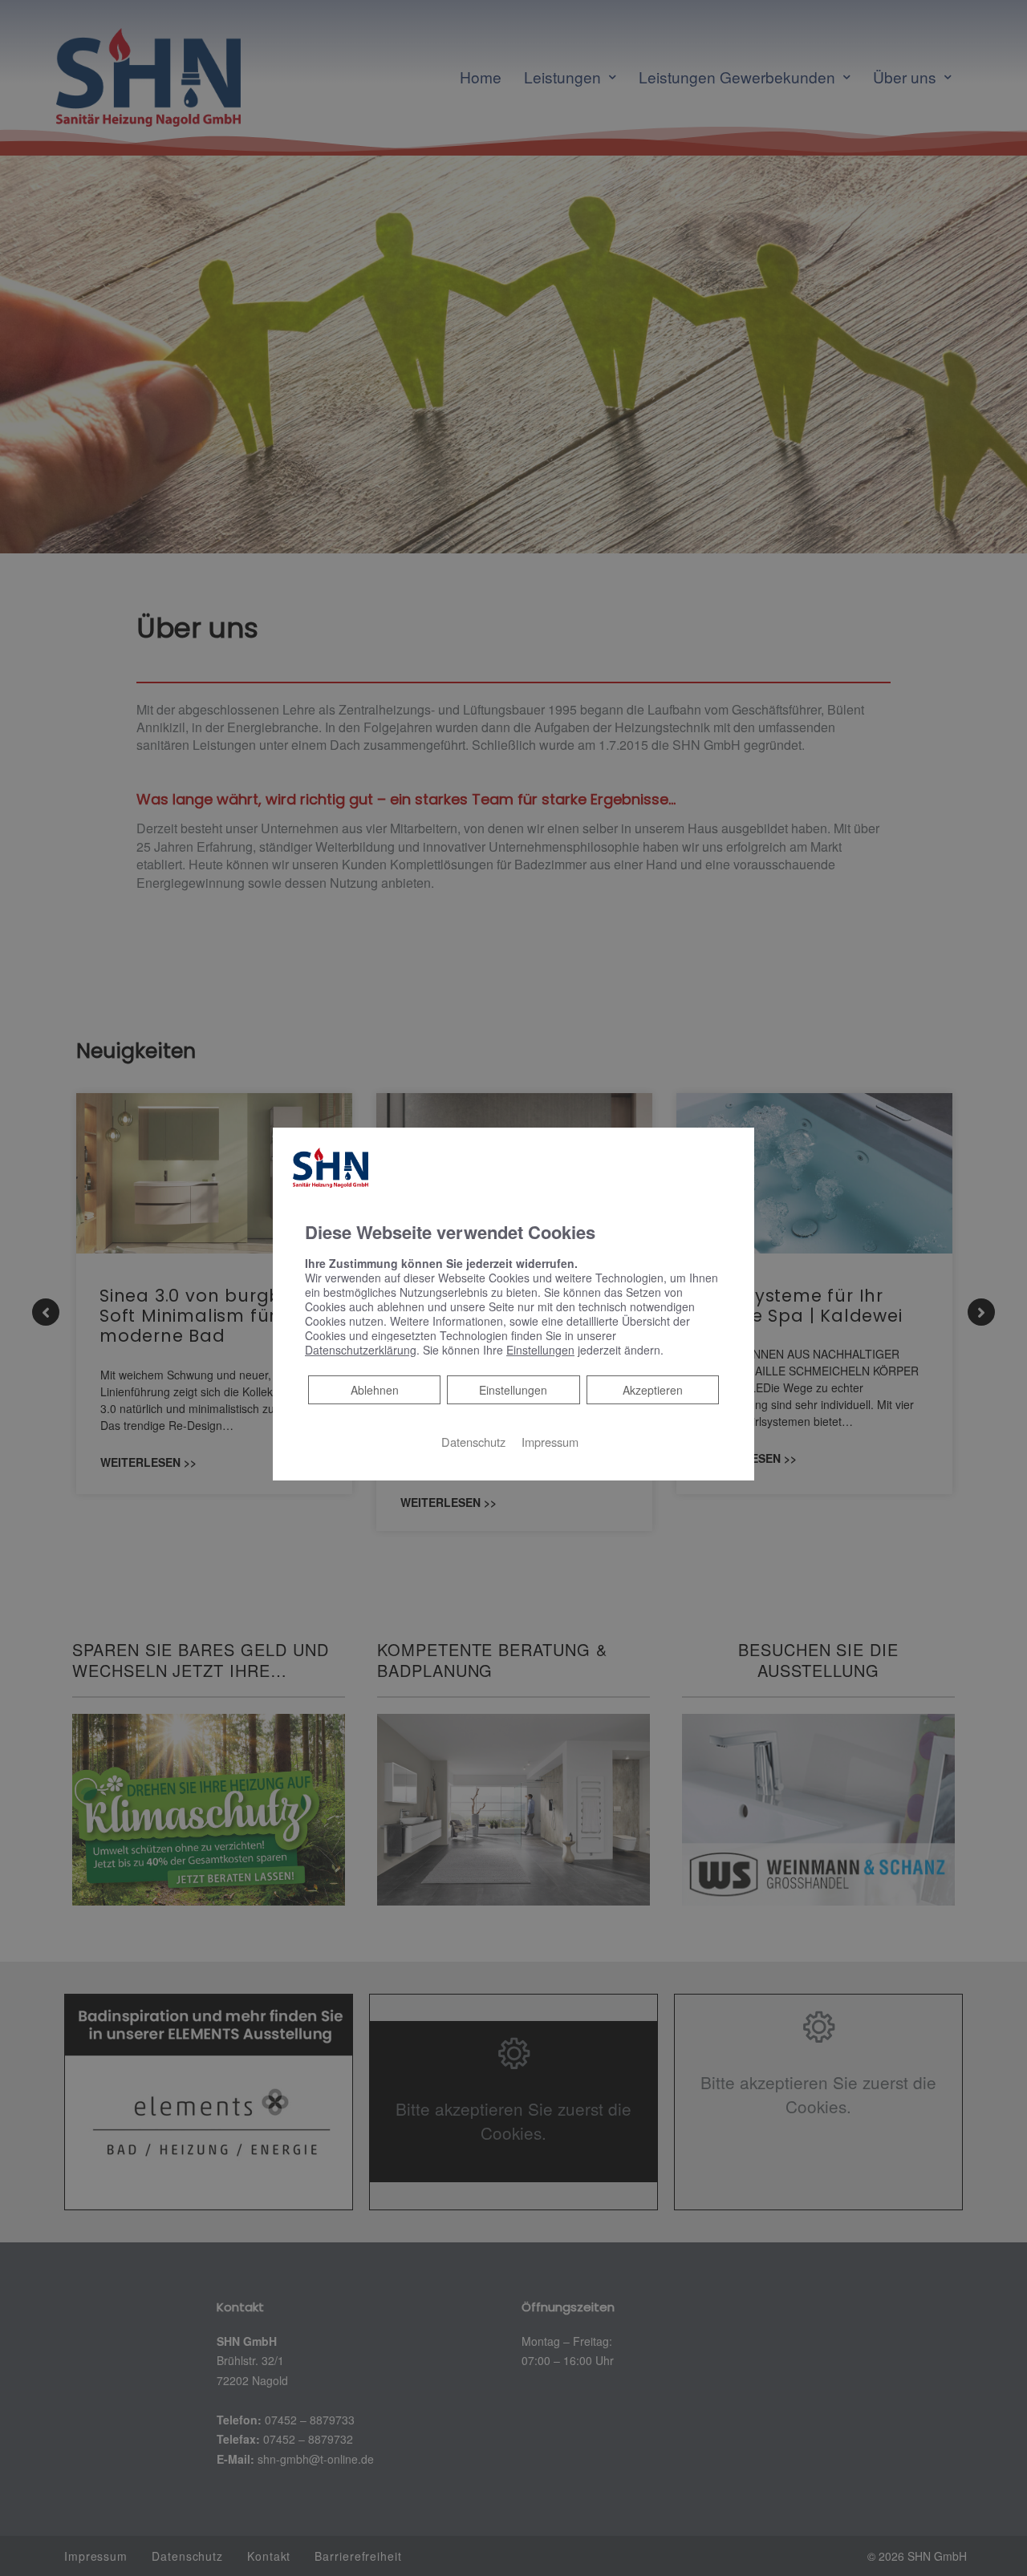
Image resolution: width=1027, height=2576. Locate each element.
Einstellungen (513, 1390)
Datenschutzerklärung (361, 1350)
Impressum (550, 1442)
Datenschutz (473, 1442)
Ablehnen (374, 1389)
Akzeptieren (653, 1390)
